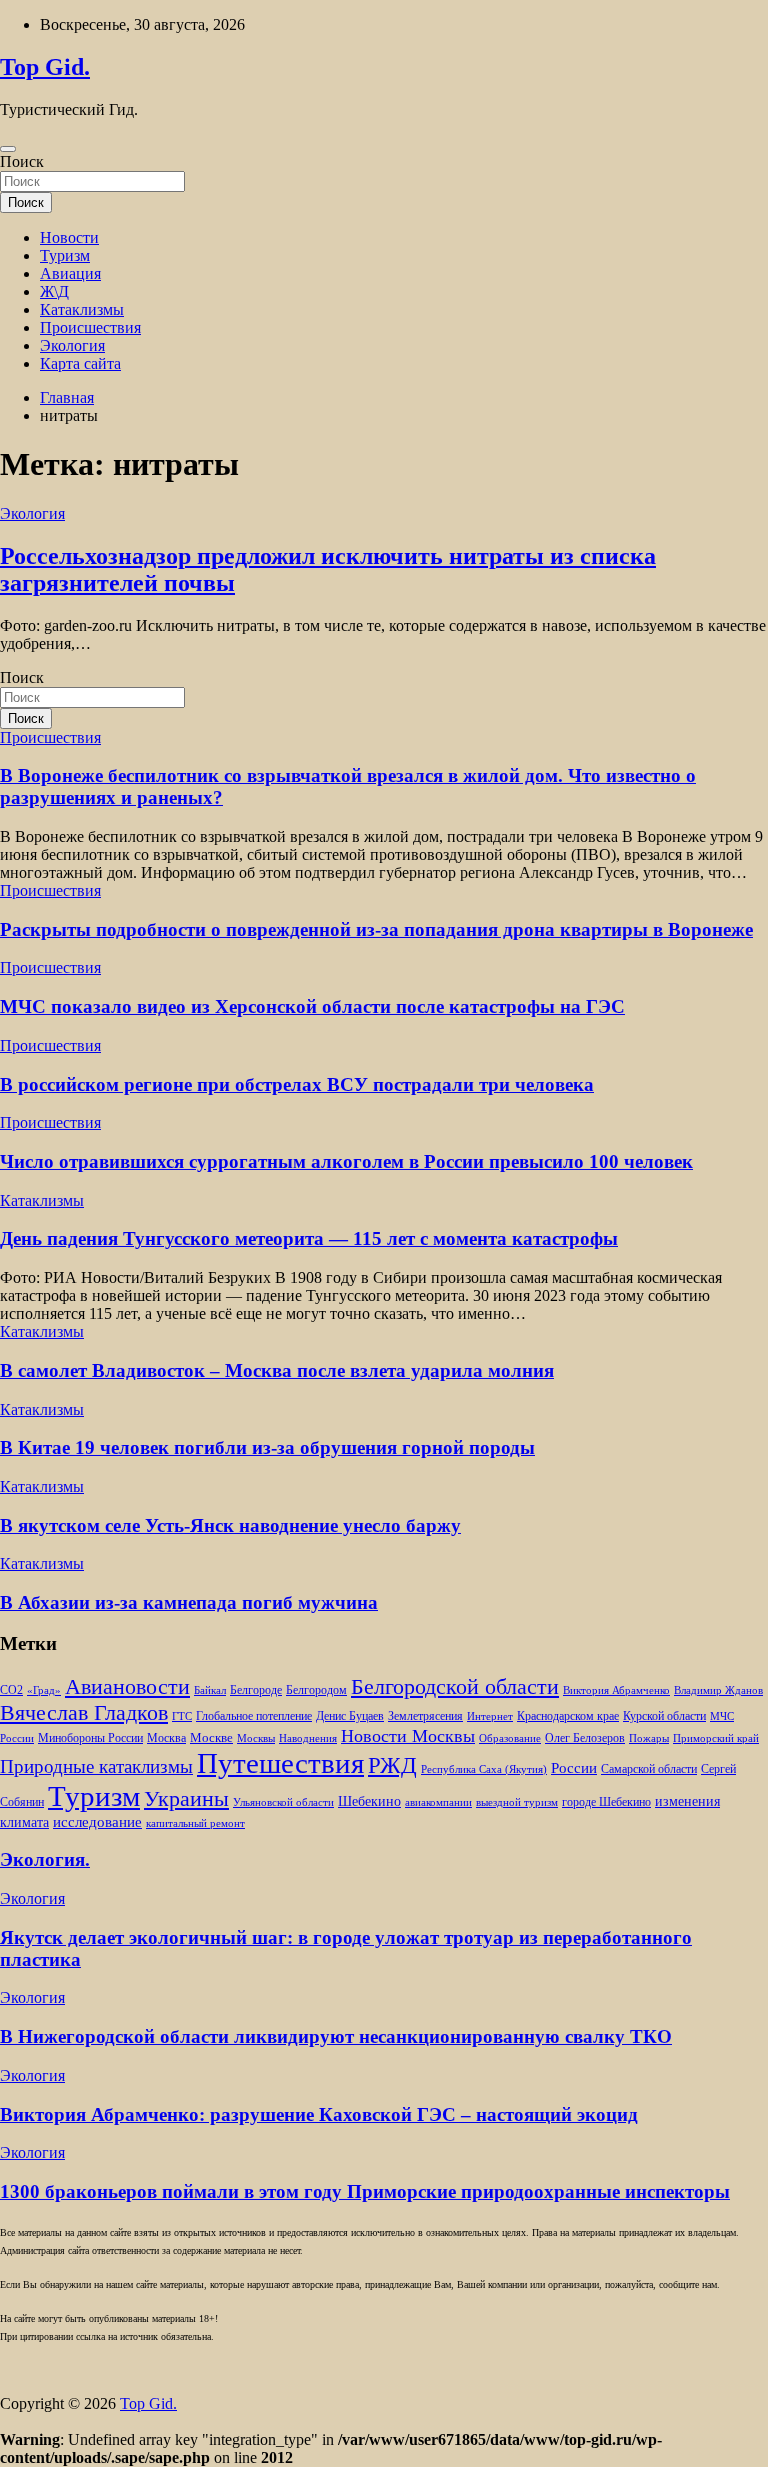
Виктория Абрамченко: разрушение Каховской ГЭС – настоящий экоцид (319, 2114)
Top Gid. (45, 67)
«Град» (44, 1690)
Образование (510, 1738)
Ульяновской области (283, 1802)
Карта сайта (80, 363)
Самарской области (649, 1769)
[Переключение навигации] (8, 149)
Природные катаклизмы (96, 1766)
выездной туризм (517, 1802)
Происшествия (90, 327)
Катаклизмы (82, 309)
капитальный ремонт (195, 1823)
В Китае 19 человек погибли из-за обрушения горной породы (267, 1447)
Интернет (490, 1716)
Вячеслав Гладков (84, 1712)
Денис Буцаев (350, 1716)
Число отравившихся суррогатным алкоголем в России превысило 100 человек (346, 1161)
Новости (69, 237)
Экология (72, 345)
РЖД (392, 1765)
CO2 (11, 1690)
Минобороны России (90, 1738)
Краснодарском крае (568, 1716)
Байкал (210, 1690)
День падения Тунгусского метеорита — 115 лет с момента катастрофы (309, 1238)
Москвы (256, 1738)
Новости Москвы (408, 1736)
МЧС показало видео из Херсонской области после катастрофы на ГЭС (312, 1006)
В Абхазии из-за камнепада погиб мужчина (189, 1602)
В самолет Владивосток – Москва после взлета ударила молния (277, 1370)
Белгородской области (455, 1686)
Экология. (45, 1859)
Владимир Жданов (718, 1690)
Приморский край (716, 1738)
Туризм (65, 255)
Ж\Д (54, 291)
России (574, 1767)
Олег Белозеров (585, 1738)
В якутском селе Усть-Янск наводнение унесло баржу (230, 1525)
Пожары (649, 1738)
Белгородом (316, 1690)
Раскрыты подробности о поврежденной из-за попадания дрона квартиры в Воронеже (376, 929)
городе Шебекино (606, 1802)
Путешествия (280, 1763)
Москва (166, 1738)
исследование (97, 1822)
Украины (186, 1798)
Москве (211, 1737)
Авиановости (127, 1687)
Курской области (664, 1716)
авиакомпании (438, 1802)
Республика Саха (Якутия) (484, 1769)
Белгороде (256, 1690)
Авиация (70, 273)
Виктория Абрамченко (616, 1690)
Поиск (22, 161)
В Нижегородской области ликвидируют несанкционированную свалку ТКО (336, 2036)
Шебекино (369, 1801)
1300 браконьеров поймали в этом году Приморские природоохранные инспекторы (365, 2191)
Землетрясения (425, 1716)
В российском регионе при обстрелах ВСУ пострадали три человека (297, 1084)
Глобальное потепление (254, 1716)
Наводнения (308, 1738)
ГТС (182, 1716)
